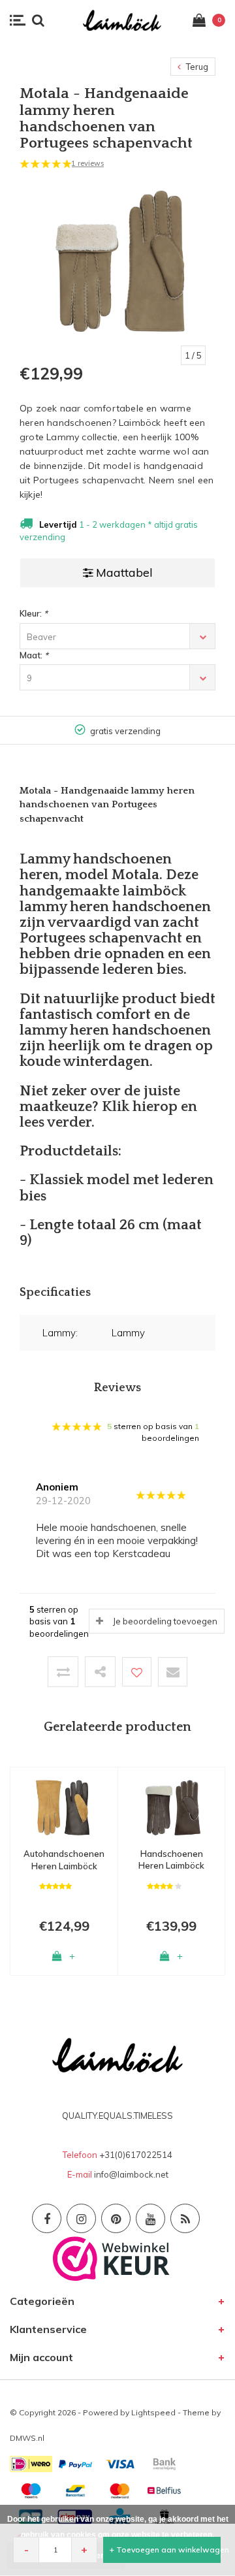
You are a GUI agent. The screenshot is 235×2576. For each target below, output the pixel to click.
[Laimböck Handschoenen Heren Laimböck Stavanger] (171, 1806)
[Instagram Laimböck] (81, 2218)
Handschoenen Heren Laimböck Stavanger (171, 1860)
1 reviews (87, 163)
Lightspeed (153, 2412)
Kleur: (34, 613)
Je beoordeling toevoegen (165, 1621)
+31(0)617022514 (136, 2155)
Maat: (34, 655)
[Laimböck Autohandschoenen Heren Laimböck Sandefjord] (64, 1807)
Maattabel (124, 572)
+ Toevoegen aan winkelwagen (165, 2550)
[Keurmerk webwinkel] (111, 2257)
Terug (196, 67)
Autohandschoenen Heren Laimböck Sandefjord (64, 1860)
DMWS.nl (27, 2438)
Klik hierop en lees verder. (108, 1115)
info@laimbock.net (131, 2174)
